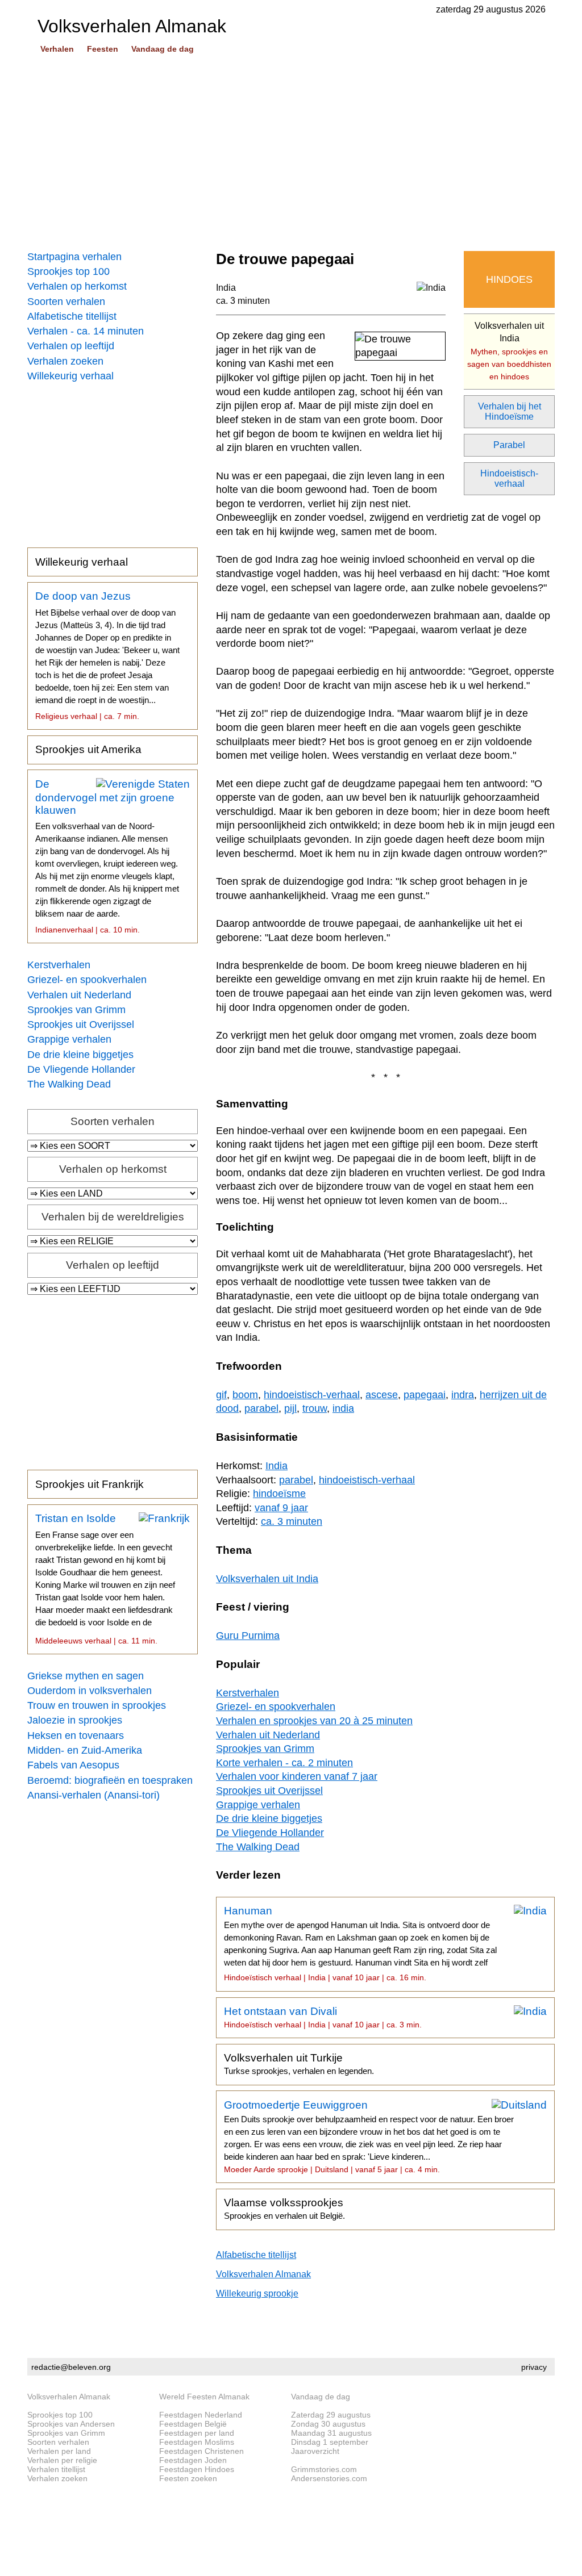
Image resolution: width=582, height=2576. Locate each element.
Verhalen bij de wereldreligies (113, 1217)
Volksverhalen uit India (509, 351)
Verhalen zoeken (65, 361)
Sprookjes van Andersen (71, 2424)
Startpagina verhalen (74, 257)
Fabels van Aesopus (73, 1765)
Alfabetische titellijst (72, 316)
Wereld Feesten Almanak (204, 2397)
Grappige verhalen (69, 1039)
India (226, 288)
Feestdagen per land (197, 2433)
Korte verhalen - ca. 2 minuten (284, 1763)
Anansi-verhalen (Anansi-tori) (93, 1795)
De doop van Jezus (107, 655)
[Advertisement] (291, 153)
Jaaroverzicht (315, 2451)
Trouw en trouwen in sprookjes (97, 1705)
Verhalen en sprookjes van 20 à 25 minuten (314, 1721)
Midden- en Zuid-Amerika (85, 1750)
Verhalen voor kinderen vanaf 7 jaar (297, 1776)
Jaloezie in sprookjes (75, 1720)
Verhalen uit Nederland (79, 995)
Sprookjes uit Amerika (88, 749)
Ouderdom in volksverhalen (90, 1691)
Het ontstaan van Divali (323, 2017)
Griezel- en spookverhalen (87, 980)
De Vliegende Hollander (81, 1069)
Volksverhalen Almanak (263, 2274)
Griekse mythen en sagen (86, 1676)
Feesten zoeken (188, 2478)
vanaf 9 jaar (281, 1508)
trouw (315, 1408)
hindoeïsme (279, 1494)
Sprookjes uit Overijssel (81, 1024)
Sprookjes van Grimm (76, 1010)
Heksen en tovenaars (76, 1736)
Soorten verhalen (66, 302)
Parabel (509, 445)
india (343, 1408)
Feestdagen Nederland (201, 2415)
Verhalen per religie (62, 2460)
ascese (382, 1395)
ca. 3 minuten (243, 301)
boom (245, 1395)
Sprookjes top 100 (68, 271)
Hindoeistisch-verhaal (509, 478)
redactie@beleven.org (71, 2367)
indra (463, 1395)
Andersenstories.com (329, 2478)
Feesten (103, 49)
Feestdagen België (193, 2424)
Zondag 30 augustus (328, 2424)
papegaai (425, 1395)
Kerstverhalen (59, 965)
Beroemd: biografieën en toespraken (110, 1780)
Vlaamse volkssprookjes (284, 2209)
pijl (290, 1408)
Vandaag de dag (163, 49)
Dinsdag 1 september (330, 2442)
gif (221, 1395)
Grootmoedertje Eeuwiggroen (369, 2136)
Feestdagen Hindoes (197, 2469)
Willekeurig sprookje (257, 2293)
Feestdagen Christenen (201, 2451)
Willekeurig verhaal (70, 376)
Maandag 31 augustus (331, 2433)
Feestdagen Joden (193, 2460)
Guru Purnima (248, 1636)
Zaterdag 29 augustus (331, 2415)
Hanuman (360, 1943)
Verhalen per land (59, 2451)
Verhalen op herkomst (77, 286)
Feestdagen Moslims (197, 2442)
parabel (261, 1408)
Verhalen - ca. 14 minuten (86, 331)
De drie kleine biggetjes (80, 1055)
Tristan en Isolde (105, 1579)
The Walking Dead (69, 1084)
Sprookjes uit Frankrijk (90, 1484)
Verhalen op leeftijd (71, 346)
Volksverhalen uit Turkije (299, 2064)
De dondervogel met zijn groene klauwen (107, 856)
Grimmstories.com (324, 2469)
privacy (534, 2367)
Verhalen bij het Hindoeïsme (510, 411)
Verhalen (57, 49)
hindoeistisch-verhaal (312, 1395)
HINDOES (509, 279)
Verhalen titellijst (56, 2469)
